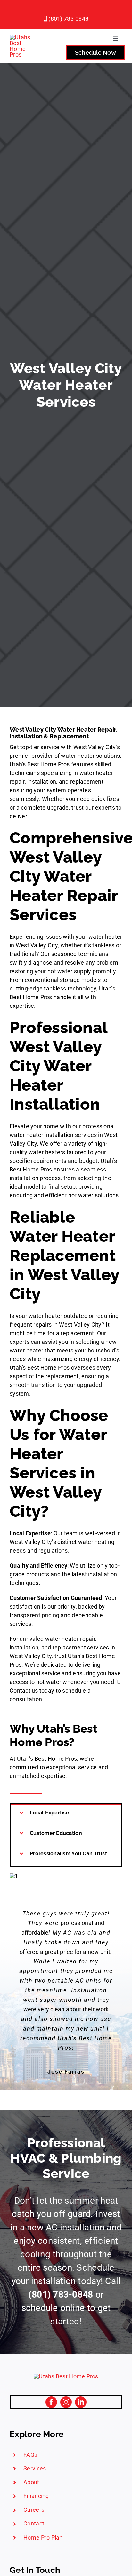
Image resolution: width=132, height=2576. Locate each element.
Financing (36, 2496)
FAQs (30, 2455)
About (31, 2482)
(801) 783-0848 (68, 19)
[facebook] (51, 2402)
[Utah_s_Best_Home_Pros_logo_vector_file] (66, 2376)
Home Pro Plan (43, 2537)
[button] (66, 1813)
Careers (34, 2510)
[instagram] (66, 2402)
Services (35, 2468)
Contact (34, 2523)
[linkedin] (81, 2402)
